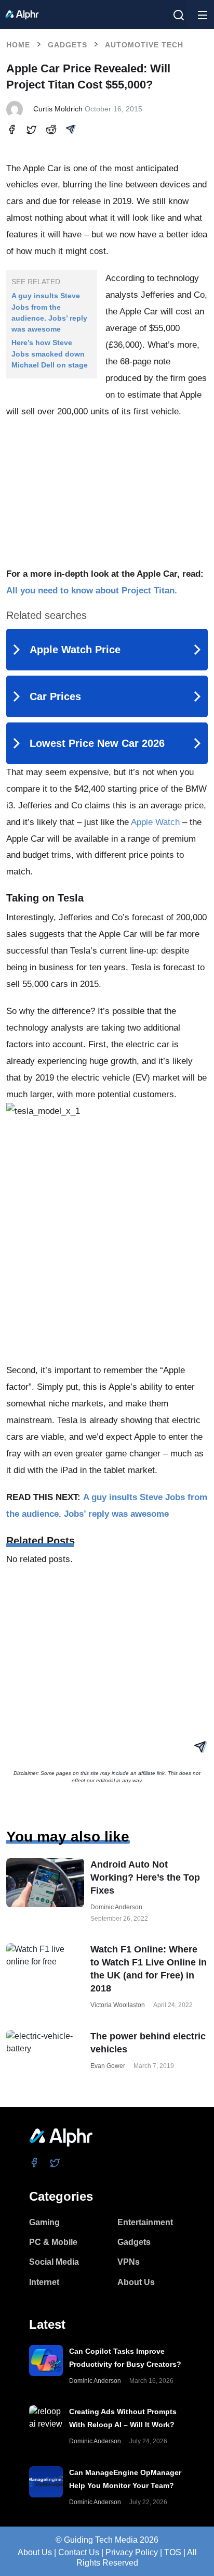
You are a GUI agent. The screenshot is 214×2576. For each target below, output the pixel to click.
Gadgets (68, 45)
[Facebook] (35, 2163)
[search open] (179, 15)
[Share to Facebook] (12, 131)
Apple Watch (155, 822)
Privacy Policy (132, 2552)
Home (18, 45)
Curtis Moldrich (58, 109)
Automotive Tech (144, 45)
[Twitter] (55, 2163)
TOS (173, 2552)
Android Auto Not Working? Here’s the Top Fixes (145, 1877)
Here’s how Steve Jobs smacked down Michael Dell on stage (50, 354)
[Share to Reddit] (51, 131)
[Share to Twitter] (31, 131)
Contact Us (79, 2552)
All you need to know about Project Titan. (92, 591)
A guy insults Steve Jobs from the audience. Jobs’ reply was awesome (49, 312)
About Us (35, 2552)
